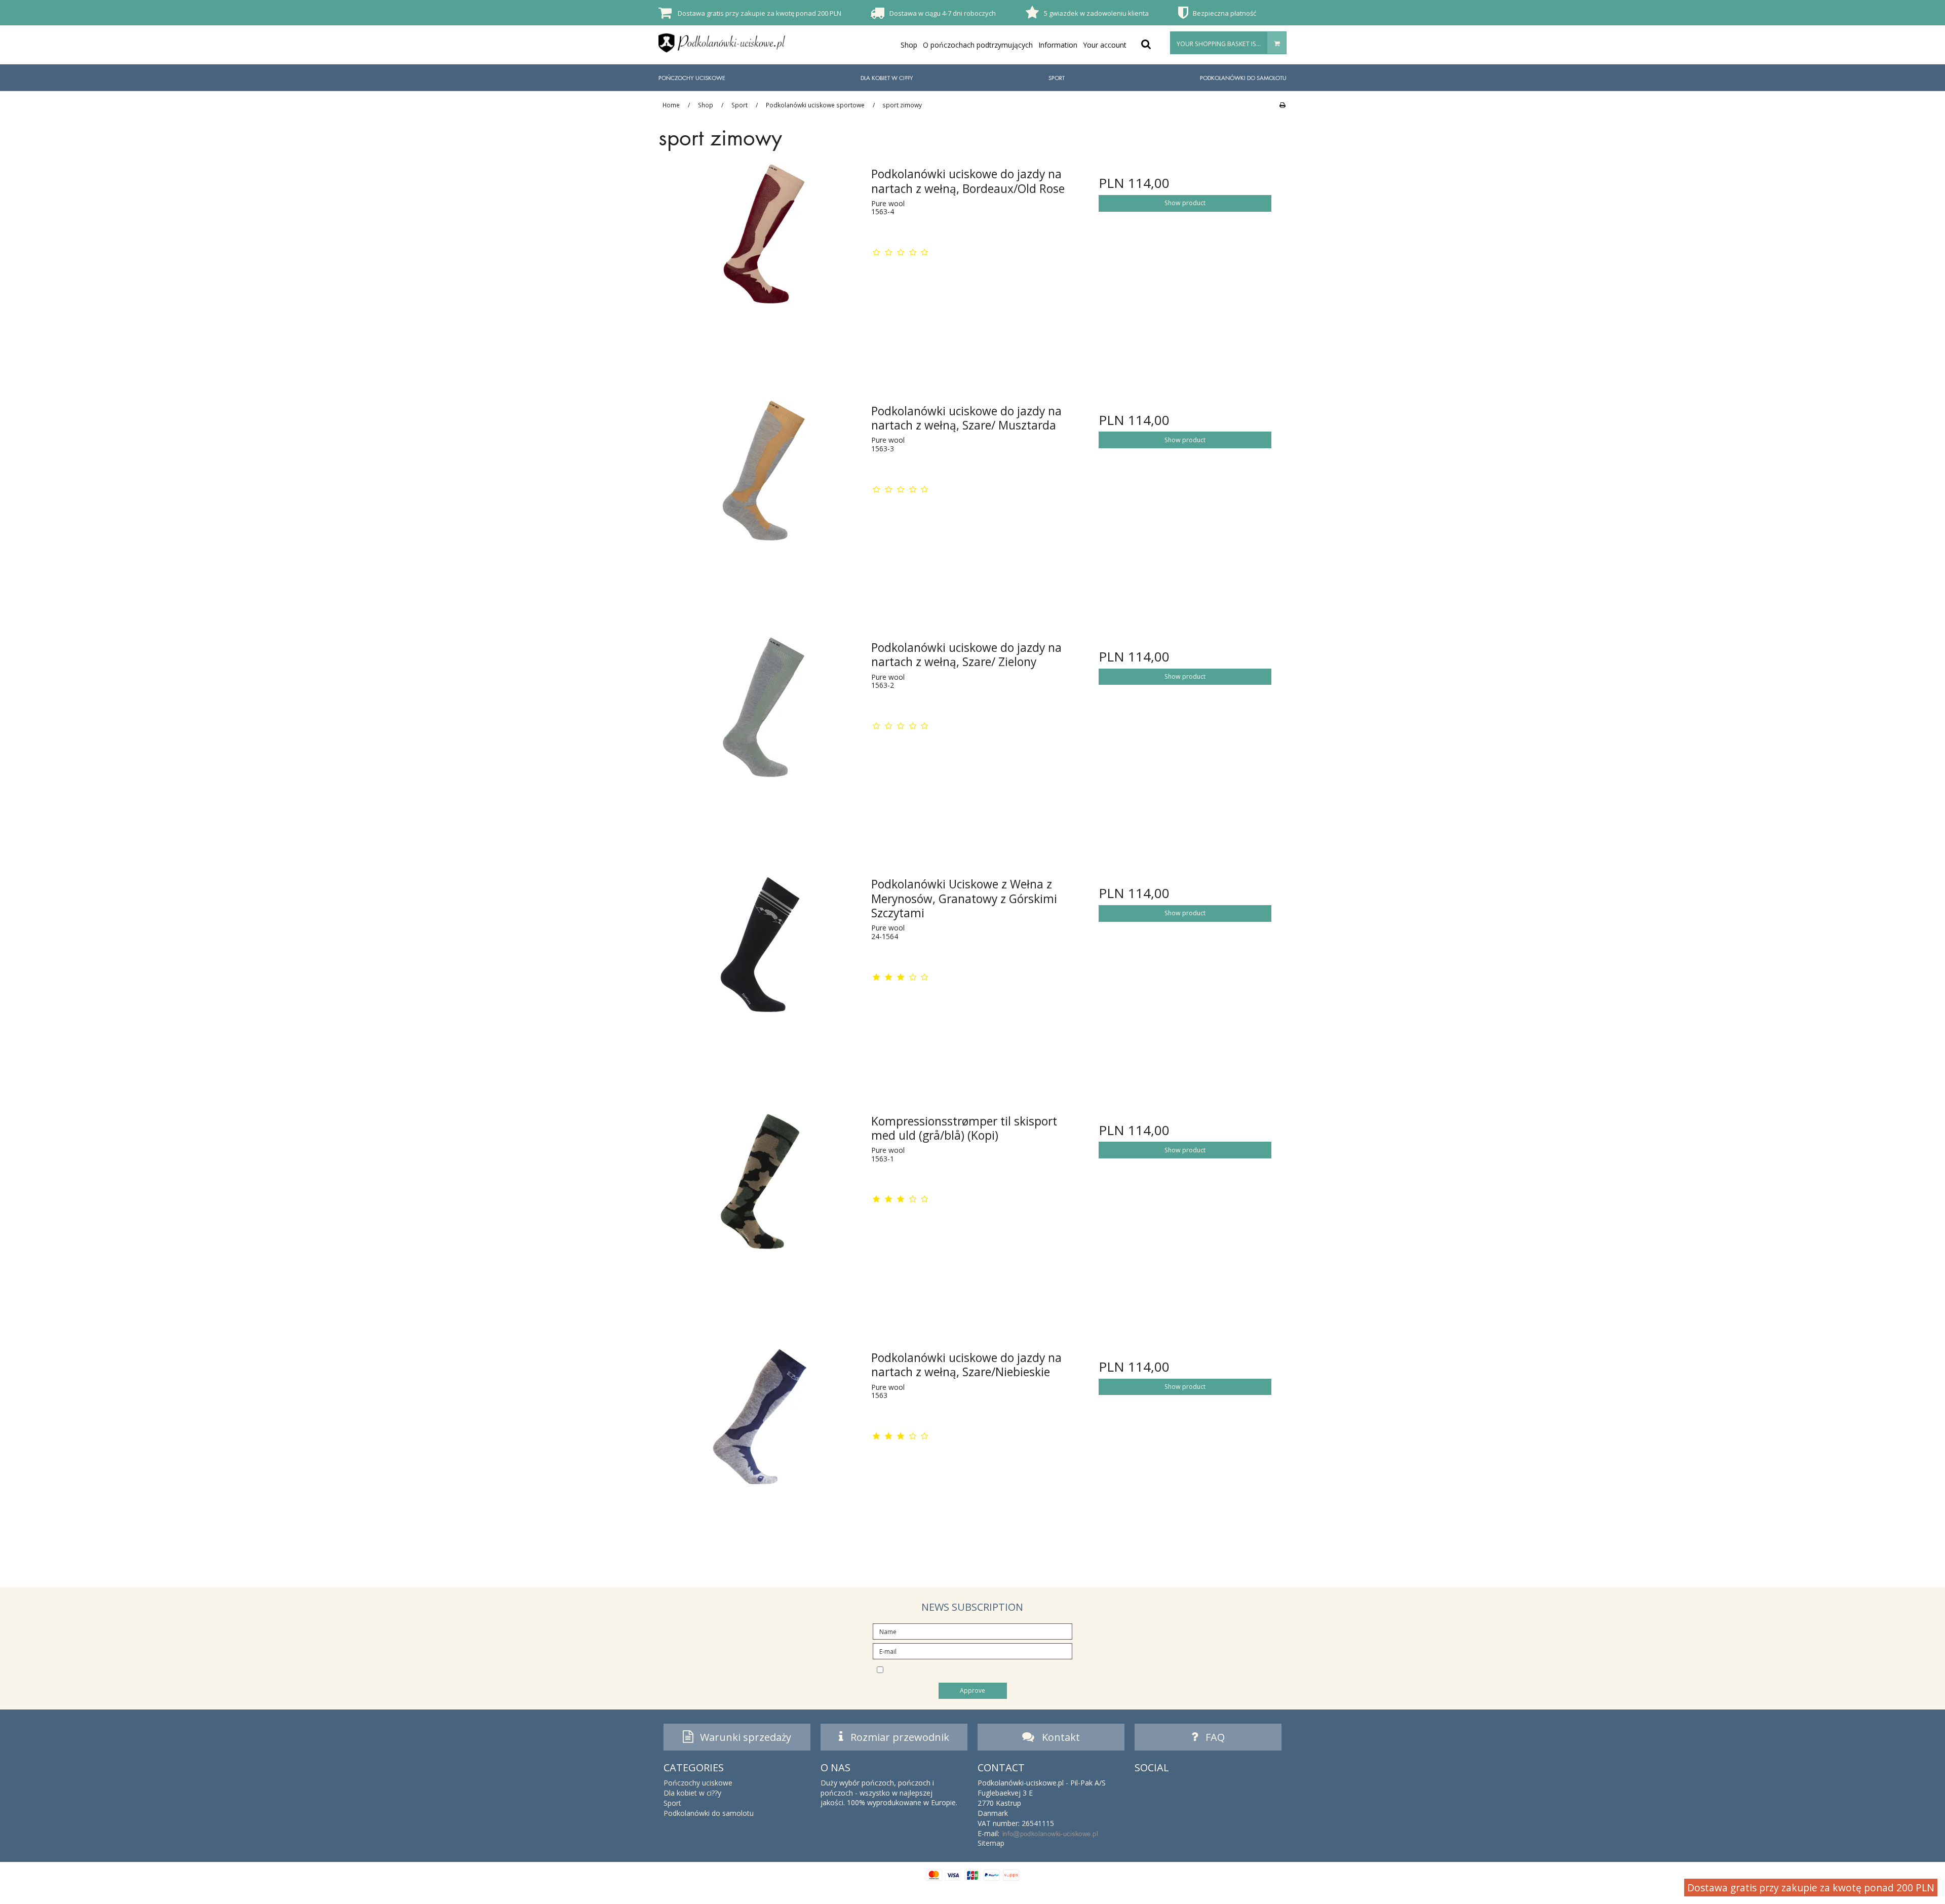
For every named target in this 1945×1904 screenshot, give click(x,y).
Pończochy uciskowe (692, 78)
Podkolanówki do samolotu (1243, 78)
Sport (1057, 78)
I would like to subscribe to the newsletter (981, 1669)
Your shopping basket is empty (1227, 44)
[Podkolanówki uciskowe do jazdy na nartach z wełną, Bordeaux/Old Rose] (760, 261)
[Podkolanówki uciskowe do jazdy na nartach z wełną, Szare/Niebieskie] (760, 1445)
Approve (972, 1691)
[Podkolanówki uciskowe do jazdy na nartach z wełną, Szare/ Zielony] (760, 735)
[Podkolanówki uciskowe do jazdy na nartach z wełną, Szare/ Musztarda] (760, 498)
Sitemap (991, 1843)
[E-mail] (972, 1650)
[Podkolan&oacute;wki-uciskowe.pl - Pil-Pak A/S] (722, 43)
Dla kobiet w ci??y (887, 78)
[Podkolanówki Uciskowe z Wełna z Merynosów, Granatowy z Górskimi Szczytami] (760, 971)
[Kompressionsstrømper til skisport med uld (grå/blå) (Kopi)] (760, 1208)
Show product (1185, 203)
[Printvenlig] (1282, 105)
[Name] (972, 1631)
